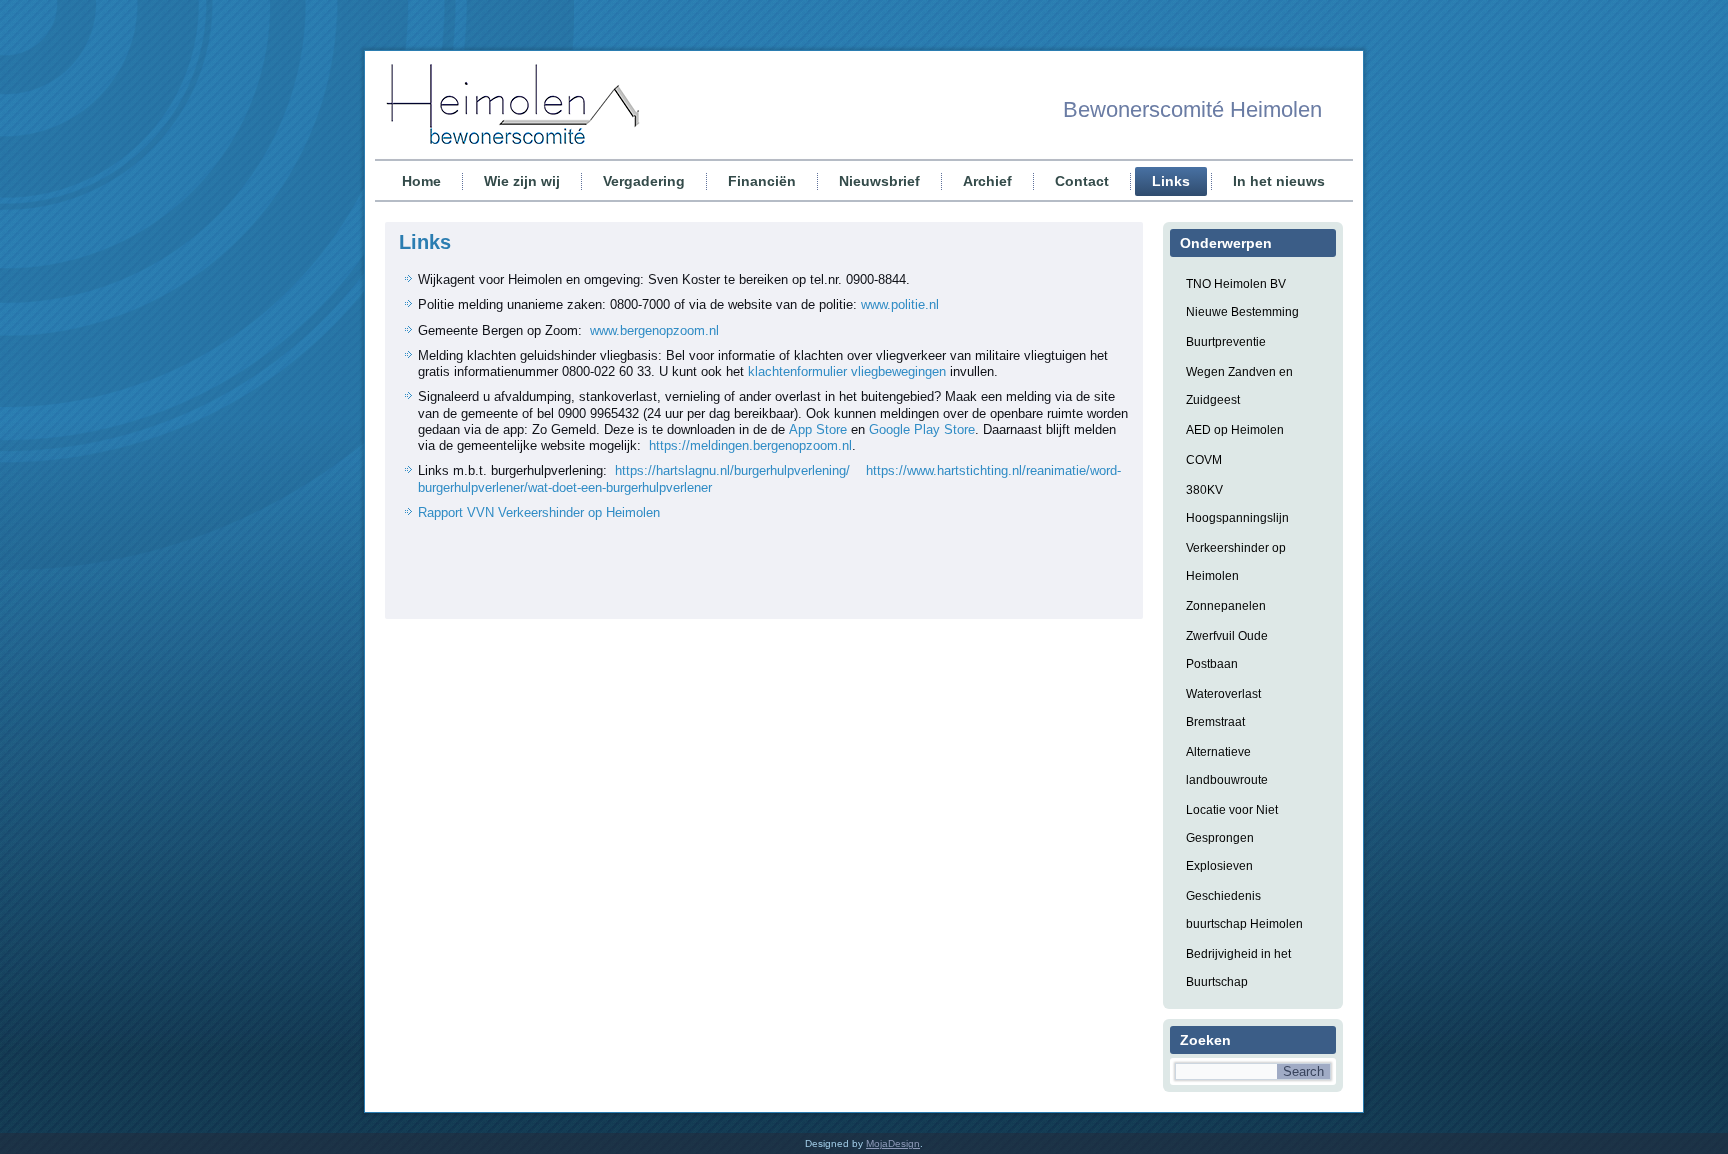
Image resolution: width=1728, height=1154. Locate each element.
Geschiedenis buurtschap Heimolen (1244, 910)
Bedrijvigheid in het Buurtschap (1238, 968)
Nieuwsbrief (879, 181)
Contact (1082, 181)
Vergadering (644, 181)
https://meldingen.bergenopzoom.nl (750, 445)
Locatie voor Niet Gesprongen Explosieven (1232, 838)
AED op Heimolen (1235, 430)
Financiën (762, 181)
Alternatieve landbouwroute (1227, 766)
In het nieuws (1279, 181)
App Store (818, 429)
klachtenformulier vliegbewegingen (847, 371)
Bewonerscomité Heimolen (1192, 109)
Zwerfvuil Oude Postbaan (1227, 650)
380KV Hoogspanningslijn (1237, 504)
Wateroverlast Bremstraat (1223, 708)
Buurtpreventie (1226, 342)
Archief (987, 181)
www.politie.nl (900, 304)
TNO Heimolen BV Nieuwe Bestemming (1242, 298)
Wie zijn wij (522, 181)
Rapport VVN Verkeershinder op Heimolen (539, 512)
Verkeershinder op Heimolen (1236, 562)
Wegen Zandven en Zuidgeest (1239, 386)
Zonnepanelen (1226, 606)
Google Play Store (922, 429)
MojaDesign (893, 1143)
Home (421, 181)
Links (1171, 181)
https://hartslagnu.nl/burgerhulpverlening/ (732, 470)
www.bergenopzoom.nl (654, 330)
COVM (1204, 460)
